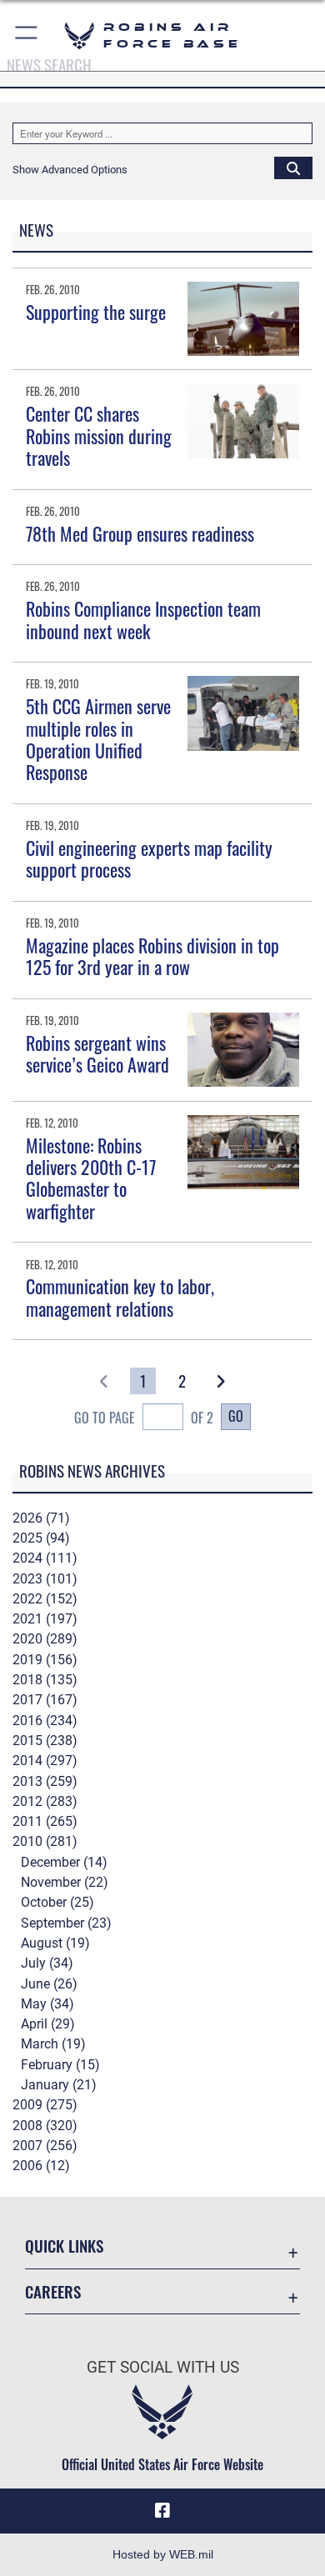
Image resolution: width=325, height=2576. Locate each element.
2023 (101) (45, 1579)
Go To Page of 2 (144, 1418)
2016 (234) (45, 1721)
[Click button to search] (293, 168)
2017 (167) (45, 1700)
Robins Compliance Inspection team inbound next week (143, 619)
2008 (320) (45, 2126)
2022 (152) (45, 1599)
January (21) (59, 2085)
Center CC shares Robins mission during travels (99, 435)
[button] (27, 35)
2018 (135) (45, 1680)
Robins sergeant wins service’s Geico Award (97, 1053)
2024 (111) (45, 1558)
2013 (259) (45, 1781)
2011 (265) (45, 1821)
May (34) (47, 2004)
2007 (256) (45, 2146)
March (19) (53, 2044)
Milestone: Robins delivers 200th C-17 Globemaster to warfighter (91, 1178)
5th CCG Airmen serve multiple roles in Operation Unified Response (98, 739)
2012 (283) (45, 1801)
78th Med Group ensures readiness (140, 533)
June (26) (49, 1984)
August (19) (55, 1943)
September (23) (66, 1923)
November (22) (65, 1882)
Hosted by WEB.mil (163, 2554)
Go (236, 1416)
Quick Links (64, 2246)
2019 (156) (45, 1660)
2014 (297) (45, 1761)
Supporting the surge (96, 312)
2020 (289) (45, 1639)
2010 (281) (45, 1841)
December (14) (64, 1862)
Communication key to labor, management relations (120, 1297)
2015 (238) (45, 1741)
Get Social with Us (163, 2367)
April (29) (48, 2024)
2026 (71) (41, 1518)
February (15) (60, 2065)
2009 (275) (45, 2105)
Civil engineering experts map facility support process (149, 858)
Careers (53, 2291)
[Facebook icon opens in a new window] (162, 2511)
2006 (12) (41, 2166)
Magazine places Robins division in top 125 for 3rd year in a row (152, 956)
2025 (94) (41, 1538)
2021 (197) (45, 1619)
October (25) (57, 1902)
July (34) (47, 1963)
